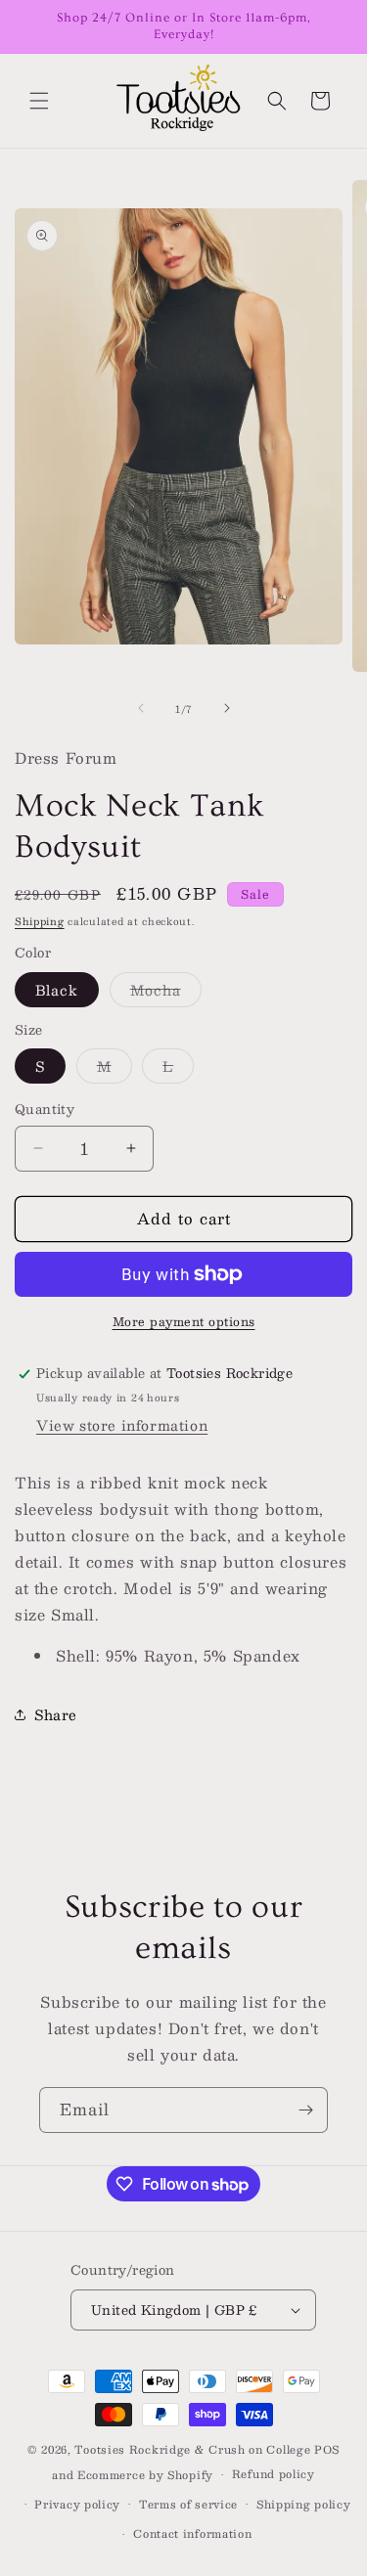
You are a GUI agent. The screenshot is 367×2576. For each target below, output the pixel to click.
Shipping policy (304, 2504)
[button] (39, 101)
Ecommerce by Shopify (145, 2475)
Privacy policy (77, 2504)
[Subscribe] (305, 2110)
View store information (122, 1425)
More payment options (184, 1321)
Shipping (40, 921)
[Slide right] (227, 708)
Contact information (192, 2533)
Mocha (166, 992)
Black (57, 990)
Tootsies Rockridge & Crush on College (194, 2449)
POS (327, 2449)
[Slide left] (141, 708)
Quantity (45, 1110)
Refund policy (274, 2474)
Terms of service (188, 2504)
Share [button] (56, 1714)
